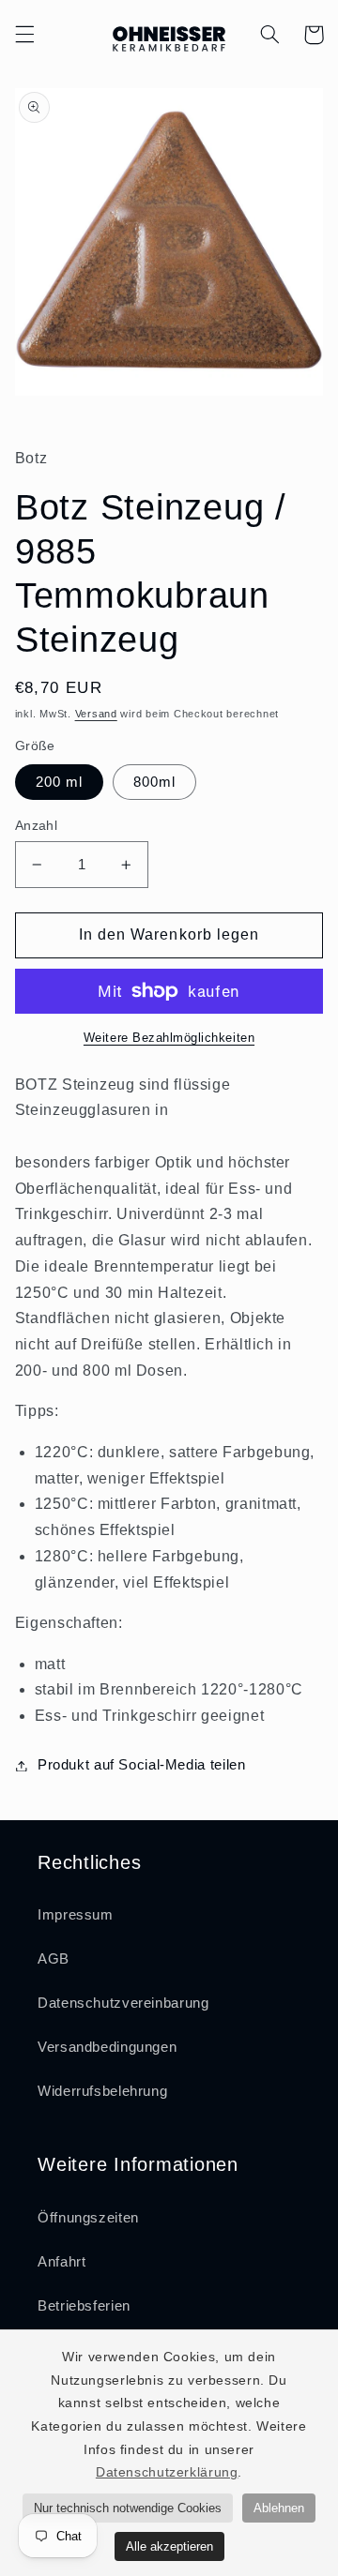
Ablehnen (279, 2508)
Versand (96, 714)
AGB (54, 1959)
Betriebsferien (84, 2306)
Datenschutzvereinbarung (123, 2003)
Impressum (76, 1915)
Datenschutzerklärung (167, 2472)
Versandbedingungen (107, 2047)
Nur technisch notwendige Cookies (128, 2508)
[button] (24, 35)
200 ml (59, 782)
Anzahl (37, 826)
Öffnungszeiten (88, 2218)
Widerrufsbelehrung (102, 2091)
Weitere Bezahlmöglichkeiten (169, 1038)
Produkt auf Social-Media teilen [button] (142, 1765)
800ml (154, 782)
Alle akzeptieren (169, 2546)
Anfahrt (61, 2262)
